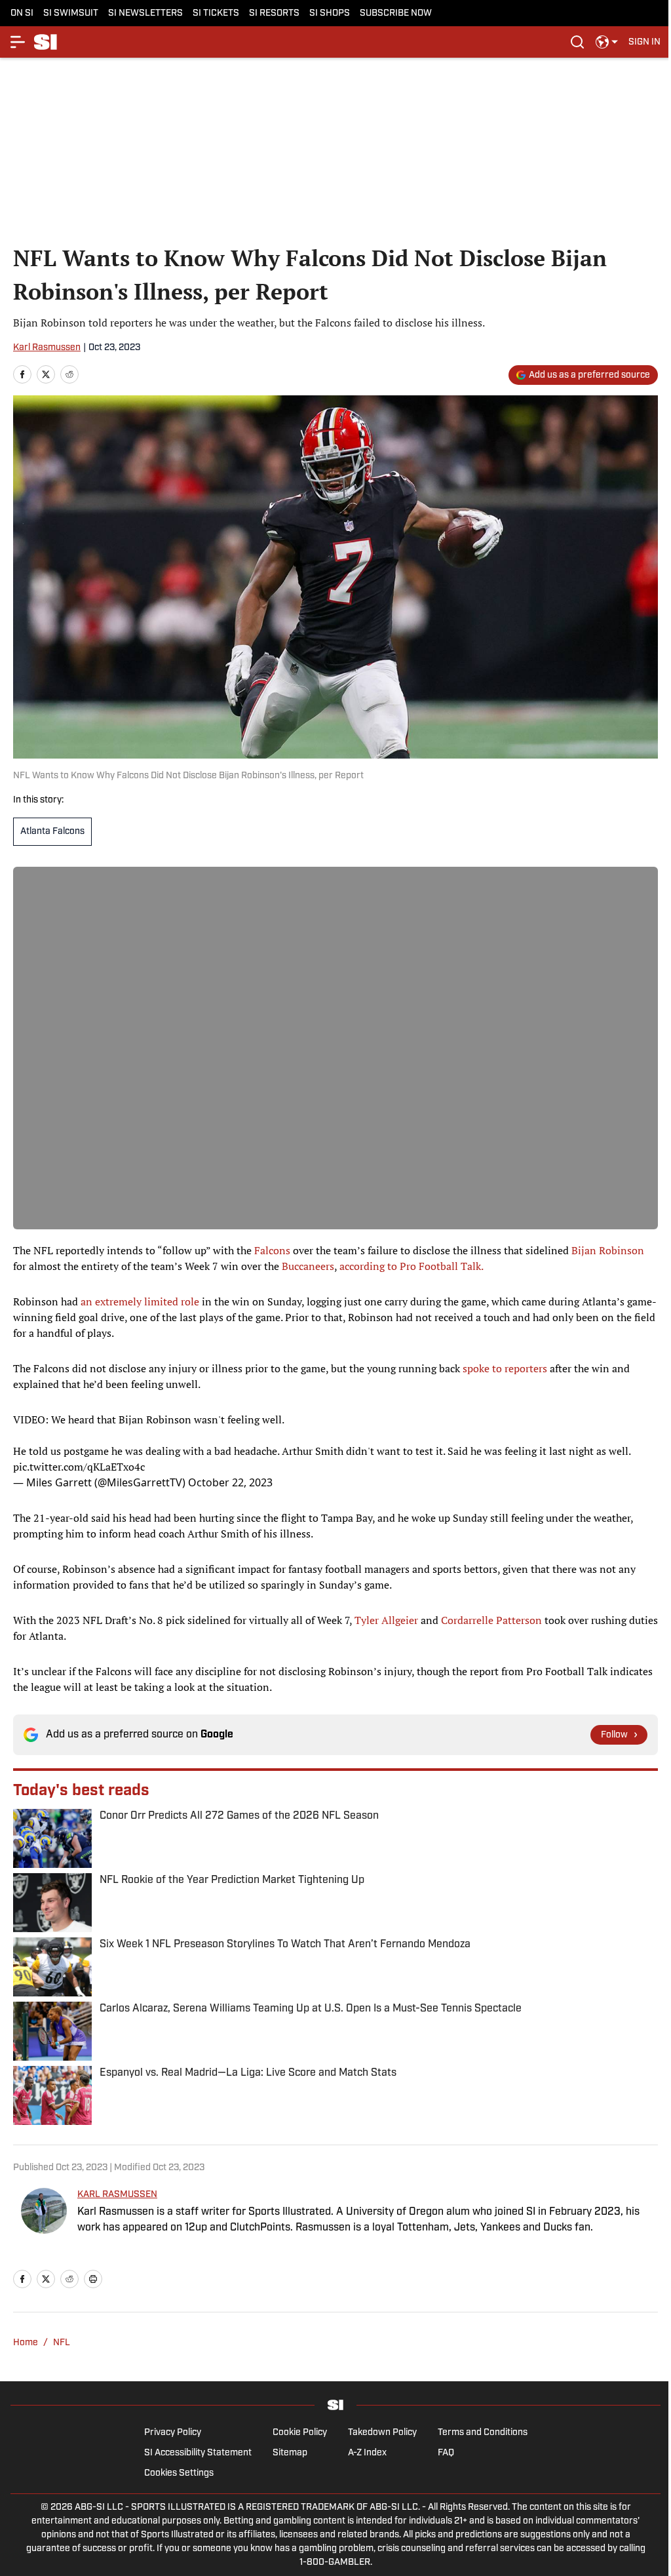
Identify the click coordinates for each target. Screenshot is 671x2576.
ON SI (22, 13)
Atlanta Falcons (52, 832)
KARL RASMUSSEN (117, 2195)
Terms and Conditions (483, 2433)
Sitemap (290, 2453)
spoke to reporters (505, 1368)
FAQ (446, 2453)
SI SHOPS (330, 13)
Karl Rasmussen (47, 348)
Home (26, 2343)
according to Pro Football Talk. (412, 1266)
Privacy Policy (173, 2433)
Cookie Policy (300, 2433)
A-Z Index (367, 2453)
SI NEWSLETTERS (145, 13)
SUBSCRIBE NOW (396, 13)
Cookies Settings (179, 2473)
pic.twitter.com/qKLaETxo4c (79, 1467)
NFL (62, 2343)
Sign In (644, 42)
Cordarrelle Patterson (491, 1620)
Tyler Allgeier (386, 1620)
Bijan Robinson (608, 1250)
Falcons (272, 1250)
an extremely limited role (140, 1301)
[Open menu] (18, 42)
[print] (93, 2279)
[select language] (607, 42)
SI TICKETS (216, 13)
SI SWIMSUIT (71, 13)
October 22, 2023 (230, 1482)
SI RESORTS (274, 13)
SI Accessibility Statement (198, 2453)
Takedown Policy (382, 2433)
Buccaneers (308, 1266)
